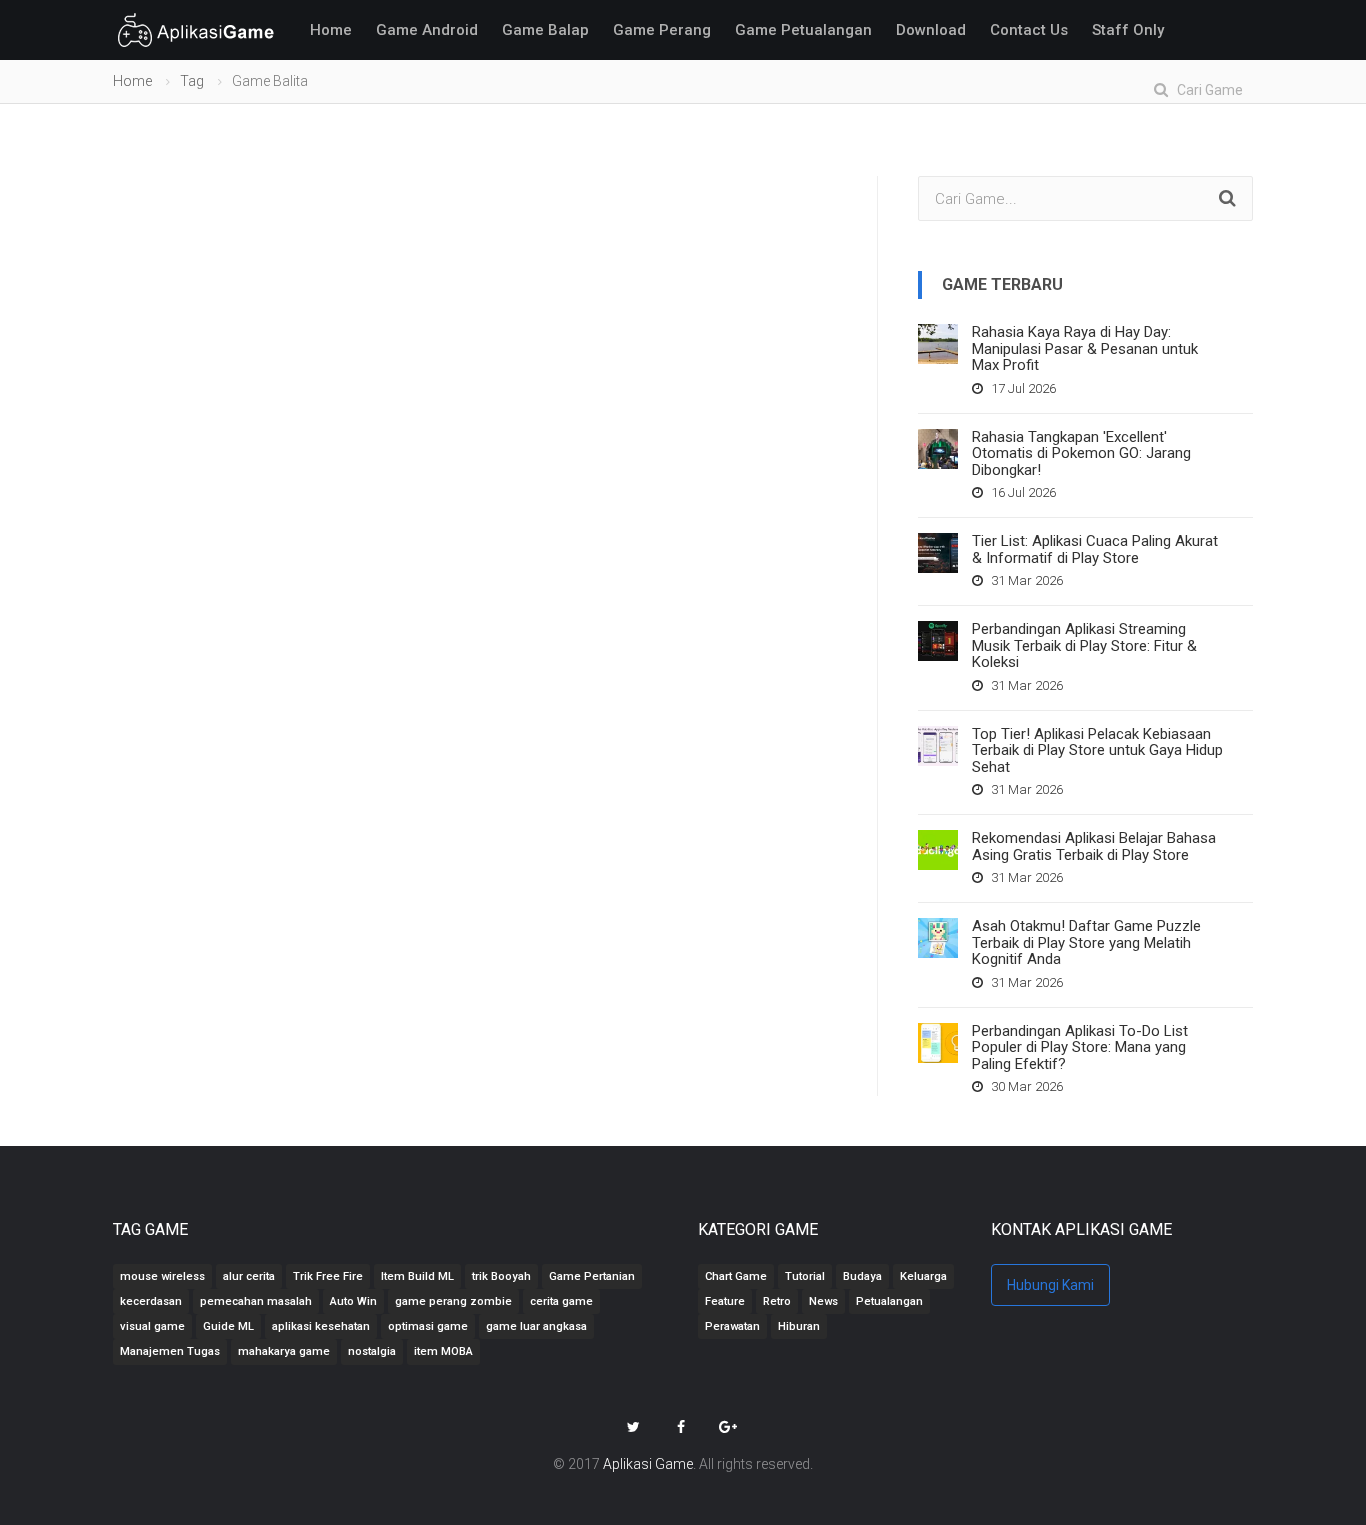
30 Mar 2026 (1025, 1086)
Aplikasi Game (648, 1464)
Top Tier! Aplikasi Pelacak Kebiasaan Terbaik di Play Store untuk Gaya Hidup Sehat (1097, 750)
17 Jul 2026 (1022, 388)
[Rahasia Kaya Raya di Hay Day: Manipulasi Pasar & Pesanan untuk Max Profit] (938, 344)
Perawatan (732, 1326)
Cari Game (1205, 90)
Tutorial (805, 1276)
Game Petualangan (803, 30)
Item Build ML (417, 1276)
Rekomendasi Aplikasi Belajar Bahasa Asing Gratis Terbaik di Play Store (1094, 846)
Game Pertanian (592, 1276)
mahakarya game (284, 1351)
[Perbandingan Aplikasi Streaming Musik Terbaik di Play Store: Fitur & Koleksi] (938, 641)
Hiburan (799, 1326)
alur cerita (249, 1276)
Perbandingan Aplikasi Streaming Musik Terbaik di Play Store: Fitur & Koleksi (1084, 645)
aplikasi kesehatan (321, 1326)
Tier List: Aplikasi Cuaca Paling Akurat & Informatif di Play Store (1095, 549)
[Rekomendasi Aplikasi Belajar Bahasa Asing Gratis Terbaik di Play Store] (938, 850)
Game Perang (662, 30)
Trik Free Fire (328, 1276)
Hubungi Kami (1050, 1285)
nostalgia (372, 1351)
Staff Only (1128, 30)
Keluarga (923, 1276)
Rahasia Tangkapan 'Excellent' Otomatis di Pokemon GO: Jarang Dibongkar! (1081, 453)
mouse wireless (162, 1276)
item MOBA (443, 1351)
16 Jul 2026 (1022, 492)
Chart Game (736, 1276)
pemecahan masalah (256, 1301)
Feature (725, 1301)
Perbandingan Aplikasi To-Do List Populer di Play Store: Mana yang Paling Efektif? (1080, 1047)
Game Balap (545, 30)
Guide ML (228, 1326)
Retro (777, 1301)
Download (931, 30)
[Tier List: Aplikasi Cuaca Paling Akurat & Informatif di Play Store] (938, 553)
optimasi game (428, 1326)
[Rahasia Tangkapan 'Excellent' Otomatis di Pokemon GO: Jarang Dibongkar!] (938, 449)
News (823, 1301)
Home (331, 30)
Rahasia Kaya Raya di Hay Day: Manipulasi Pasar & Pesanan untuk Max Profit (1085, 348)
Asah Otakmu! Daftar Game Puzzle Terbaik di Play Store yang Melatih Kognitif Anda (1086, 942)
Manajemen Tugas (170, 1351)
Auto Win (353, 1301)
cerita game (561, 1301)
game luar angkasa (536, 1326)
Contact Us (1029, 30)
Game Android (427, 30)
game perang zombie (453, 1301)
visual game (152, 1326)
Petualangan (889, 1301)
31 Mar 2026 (1025, 580)
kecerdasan (151, 1301)
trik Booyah (501, 1276)
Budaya (862, 1276)
